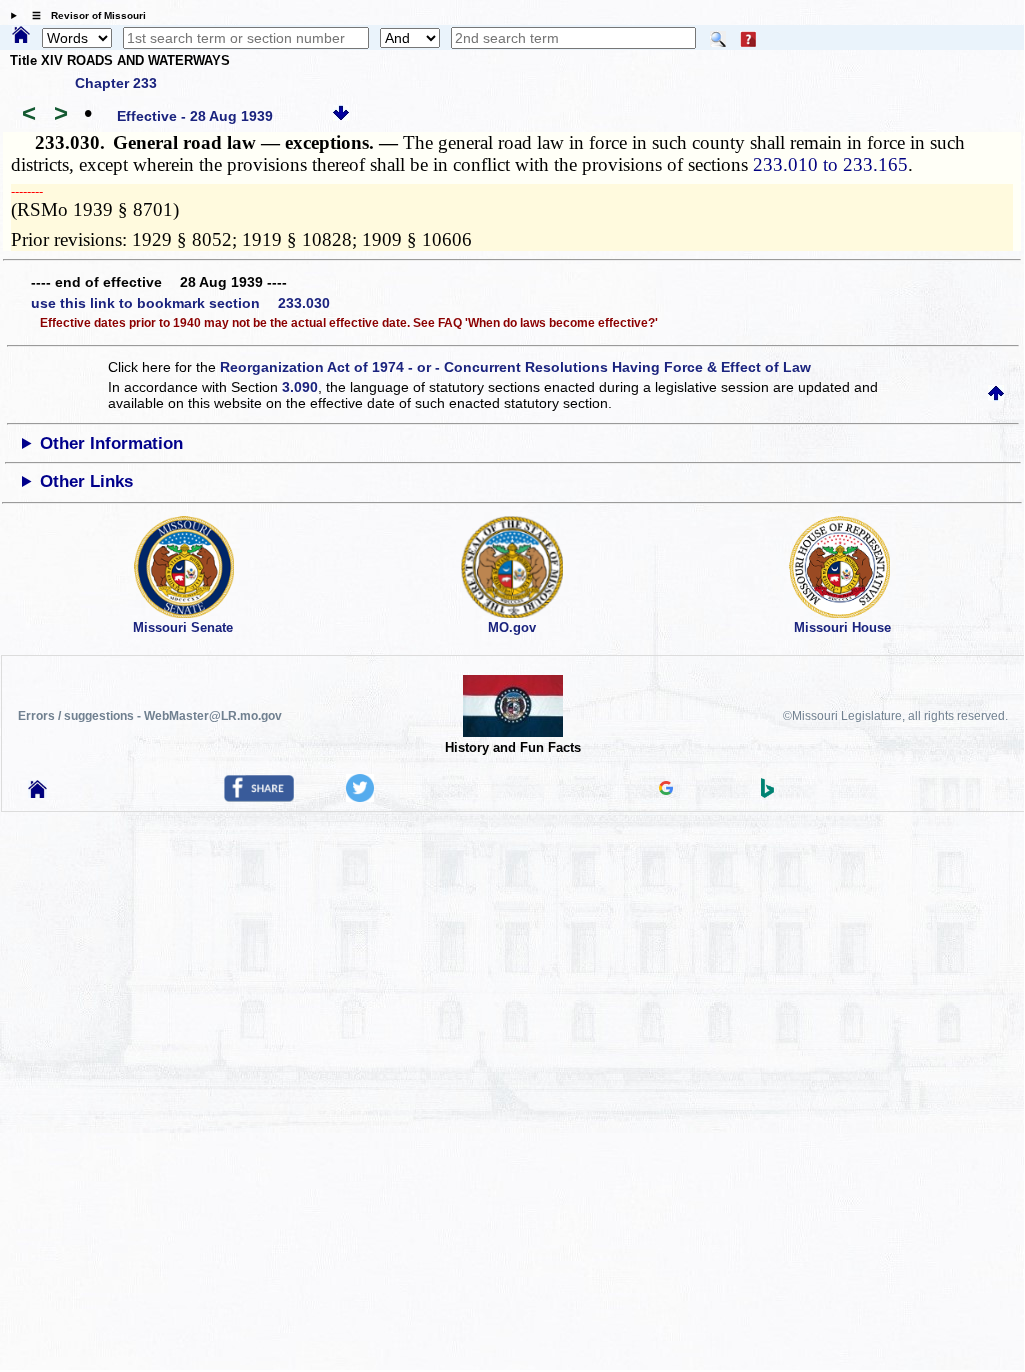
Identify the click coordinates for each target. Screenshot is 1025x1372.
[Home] (21, 36)
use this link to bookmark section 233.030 (180, 303)
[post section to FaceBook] (259, 797)
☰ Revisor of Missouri (84, 15)
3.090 (300, 387)
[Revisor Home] (38, 793)
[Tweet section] (360, 797)
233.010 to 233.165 (830, 164)
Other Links (86, 481)
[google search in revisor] (666, 790)
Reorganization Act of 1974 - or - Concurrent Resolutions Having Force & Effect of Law (515, 367)
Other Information (111, 443)
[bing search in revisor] (768, 793)
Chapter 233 (116, 83)
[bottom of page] (341, 116)
